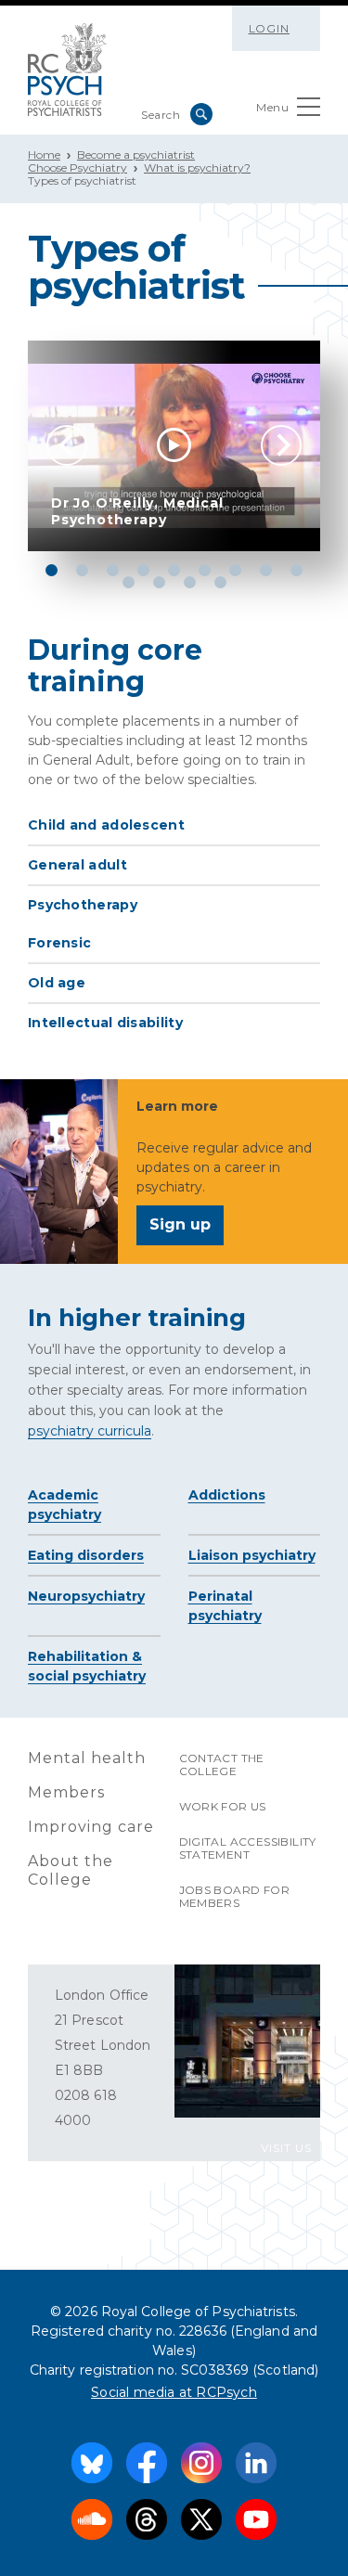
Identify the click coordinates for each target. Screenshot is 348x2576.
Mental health (87, 1758)
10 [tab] (129, 582)
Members (66, 1792)
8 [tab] (266, 570)
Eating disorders (86, 1555)
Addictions (227, 1495)
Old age (57, 983)
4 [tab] (143, 570)
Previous (67, 445)
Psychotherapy (83, 905)
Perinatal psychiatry (225, 1606)
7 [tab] (235, 570)
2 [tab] (82, 570)
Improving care (91, 1827)
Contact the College (222, 1765)
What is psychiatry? (197, 167)
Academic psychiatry (64, 1505)
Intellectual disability (105, 1023)
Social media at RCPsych (174, 2392)
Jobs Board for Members (235, 1896)
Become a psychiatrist (136, 155)
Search (201, 114)
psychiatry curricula (90, 1431)
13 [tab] (220, 582)
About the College (71, 1870)
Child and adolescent (106, 825)
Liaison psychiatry (252, 1555)
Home (44, 155)
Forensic (59, 943)
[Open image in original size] (67, 70)
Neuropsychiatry (86, 1596)
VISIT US (286, 2148)
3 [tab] (113, 570)
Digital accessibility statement (248, 1848)
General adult (77, 865)
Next (281, 445)
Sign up (180, 1224)
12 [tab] (190, 582)
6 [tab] (205, 570)
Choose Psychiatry (77, 167)
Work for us (223, 1806)
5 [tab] (174, 570)
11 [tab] (159, 582)
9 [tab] (296, 570)
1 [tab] (52, 570)
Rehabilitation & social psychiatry (87, 1666)
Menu (272, 107)
